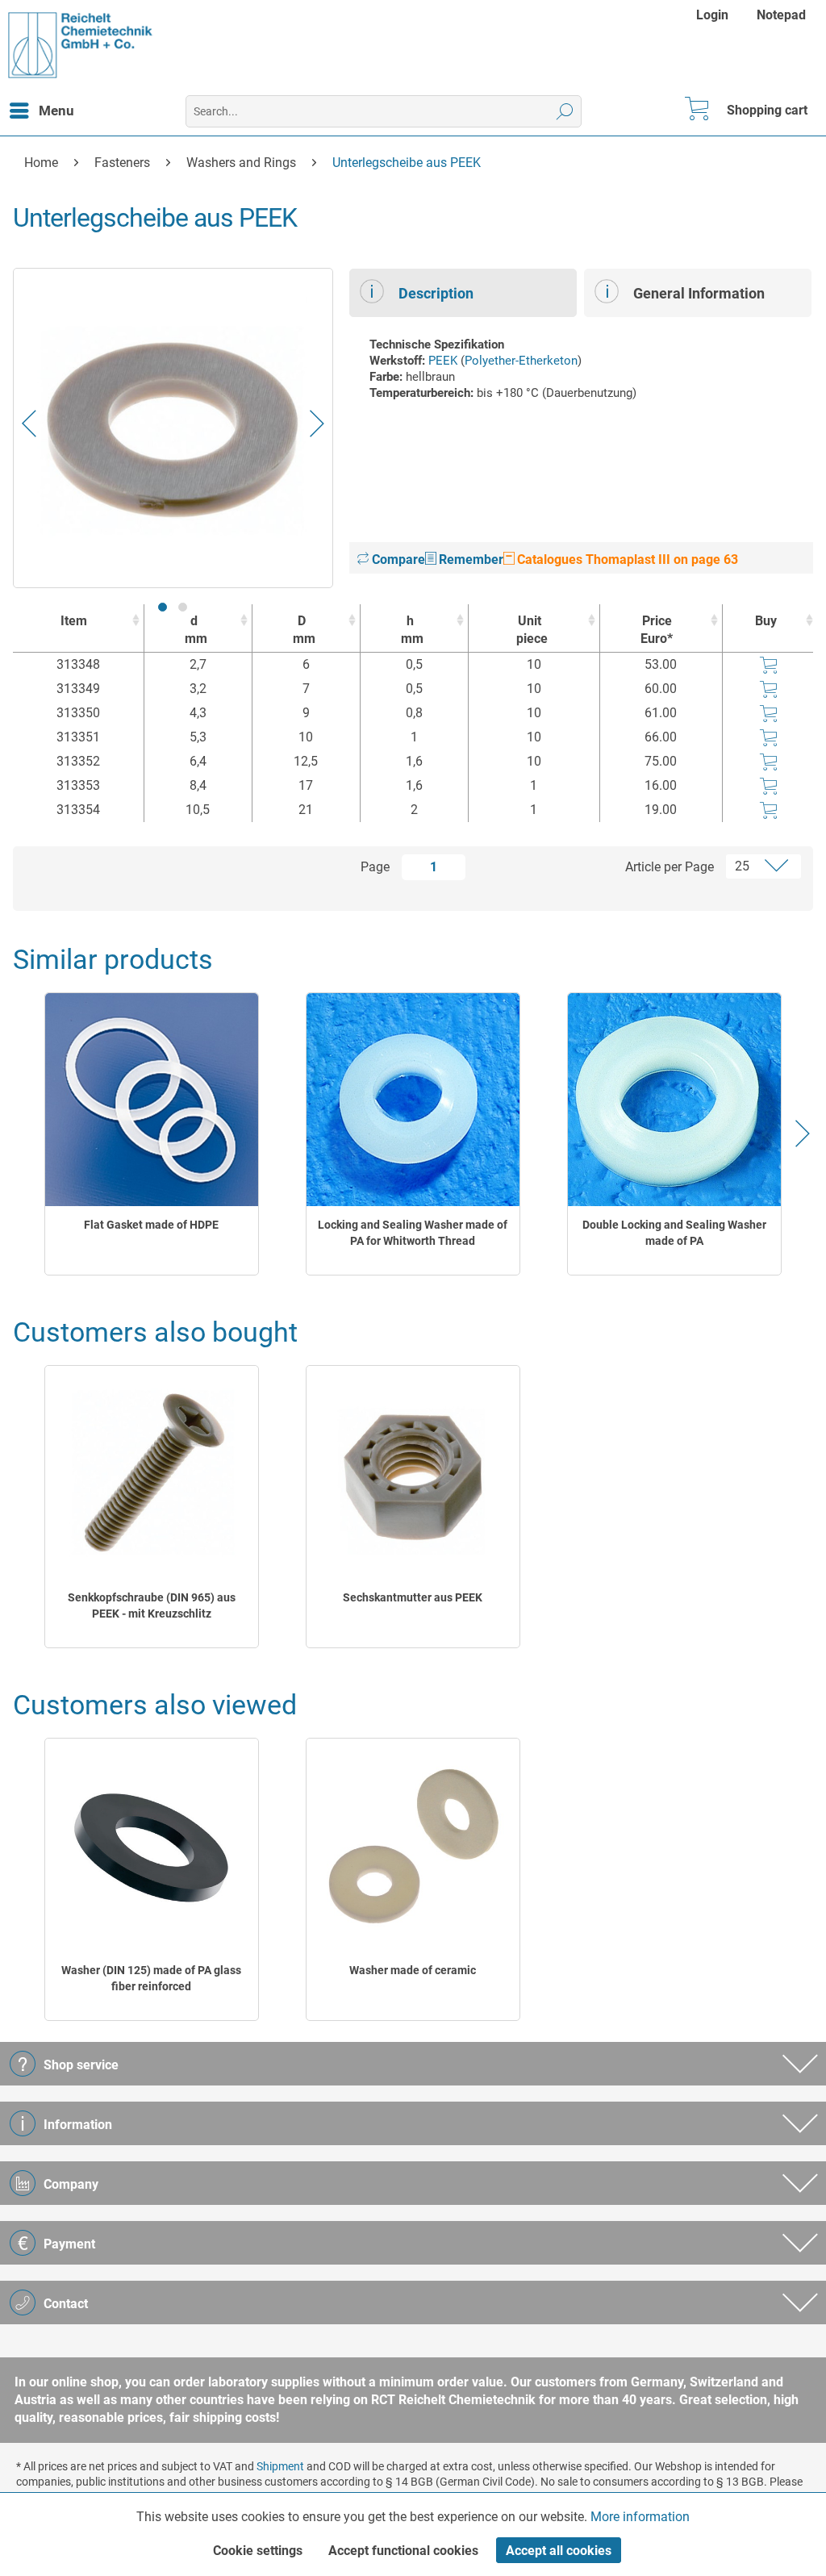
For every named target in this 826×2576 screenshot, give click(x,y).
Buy (766, 621)
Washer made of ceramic (413, 1970)
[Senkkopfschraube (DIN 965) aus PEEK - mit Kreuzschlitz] (152, 1473)
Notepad (781, 15)
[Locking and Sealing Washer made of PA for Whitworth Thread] (413, 1100)
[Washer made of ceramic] (413, 1845)
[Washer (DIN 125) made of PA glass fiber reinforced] (152, 1845)
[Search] (565, 111)
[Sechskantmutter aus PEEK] (413, 1473)
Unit (532, 630)
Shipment (280, 2466)
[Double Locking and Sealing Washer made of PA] (674, 1100)
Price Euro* (657, 630)
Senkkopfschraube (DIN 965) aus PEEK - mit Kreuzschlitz (152, 1605)
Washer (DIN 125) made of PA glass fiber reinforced (151, 1978)
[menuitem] (714, 15)
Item (74, 621)
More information (640, 2517)
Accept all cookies (559, 2551)
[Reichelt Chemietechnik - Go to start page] (81, 45)
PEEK (443, 361)
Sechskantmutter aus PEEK (413, 1597)
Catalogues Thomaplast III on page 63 (626, 559)
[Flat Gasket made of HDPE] (152, 1100)
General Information (699, 293)
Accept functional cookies (403, 2551)
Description (436, 293)
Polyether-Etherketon (521, 361)
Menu (56, 111)
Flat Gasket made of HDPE (151, 1225)
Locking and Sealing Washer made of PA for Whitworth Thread (413, 1233)
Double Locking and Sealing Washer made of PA (674, 1233)
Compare (397, 559)
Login (712, 15)
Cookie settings (258, 2551)
